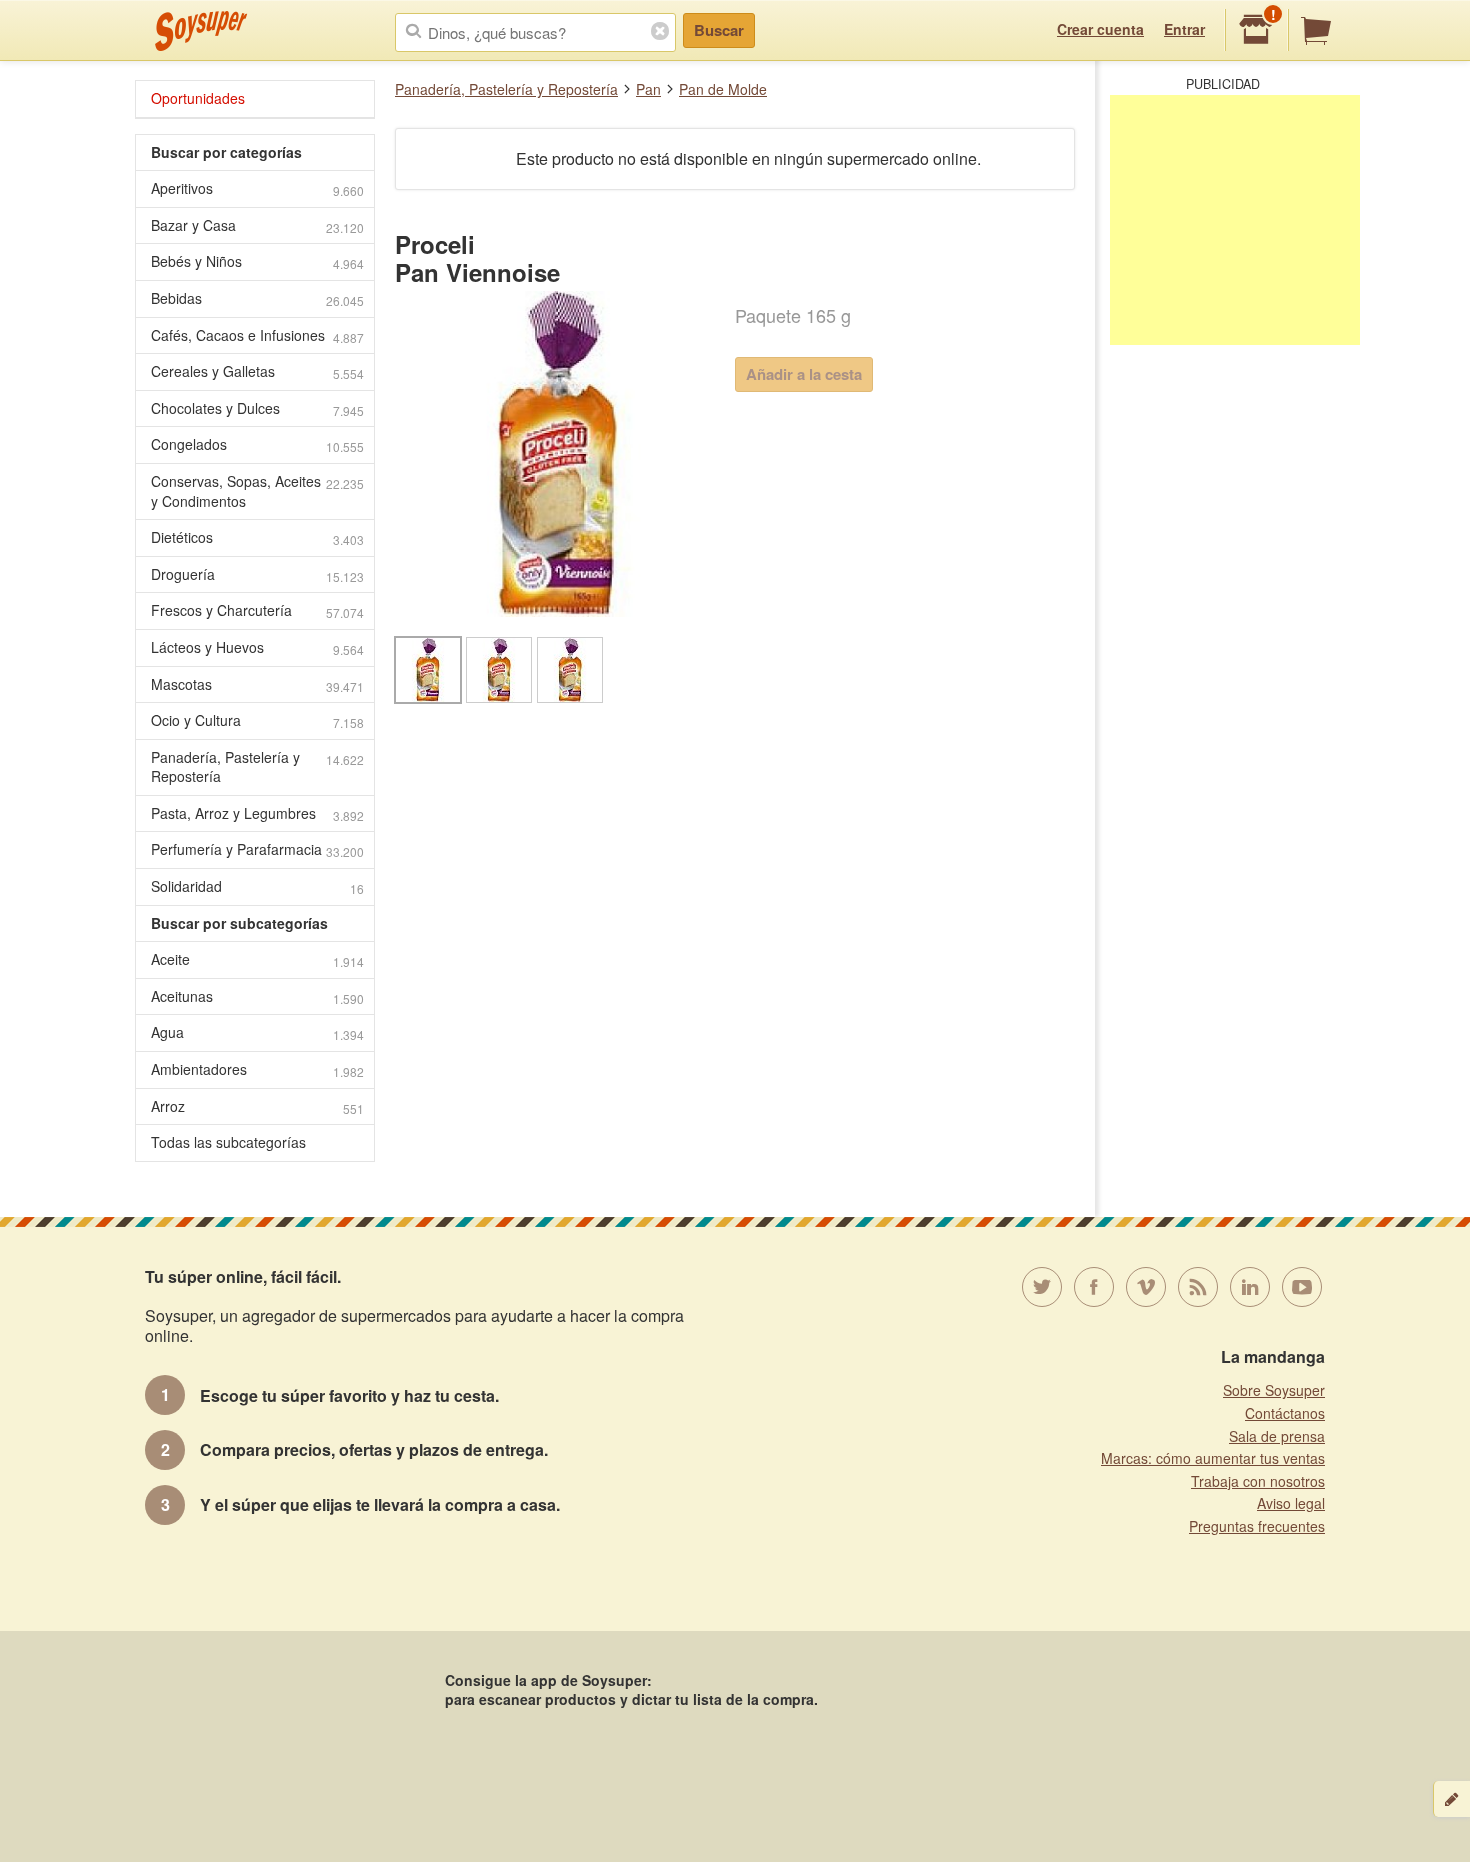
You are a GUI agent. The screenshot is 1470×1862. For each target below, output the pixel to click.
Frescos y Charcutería (257, 610)
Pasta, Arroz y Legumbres (257, 813)
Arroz (257, 1106)
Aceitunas (257, 996)
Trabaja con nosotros (1258, 1481)
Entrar (1184, 29)
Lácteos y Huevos (257, 647)
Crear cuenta (1100, 29)
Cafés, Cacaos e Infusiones (257, 335)
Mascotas (257, 684)
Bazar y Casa (257, 225)
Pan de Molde (723, 89)
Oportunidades (198, 98)
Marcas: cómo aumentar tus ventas (1213, 1458)
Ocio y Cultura (257, 720)
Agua (257, 1032)
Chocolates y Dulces (257, 408)
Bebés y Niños (257, 261)
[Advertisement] (1235, 220)
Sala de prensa (1277, 1436)
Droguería (257, 574)
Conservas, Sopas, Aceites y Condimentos (257, 491)
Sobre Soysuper (1274, 1390)
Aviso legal (1291, 1503)
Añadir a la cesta (804, 374)
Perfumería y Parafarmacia (257, 849)
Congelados (257, 444)
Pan (648, 89)
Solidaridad (257, 886)
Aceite (257, 959)
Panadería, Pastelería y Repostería (506, 89)
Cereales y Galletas (257, 371)
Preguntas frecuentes (1257, 1526)
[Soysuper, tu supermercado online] (201, 31)
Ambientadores (257, 1069)
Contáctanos (1285, 1413)
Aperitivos (257, 188)
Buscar (719, 30)
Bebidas (257, 298)
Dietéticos (257, 537)
